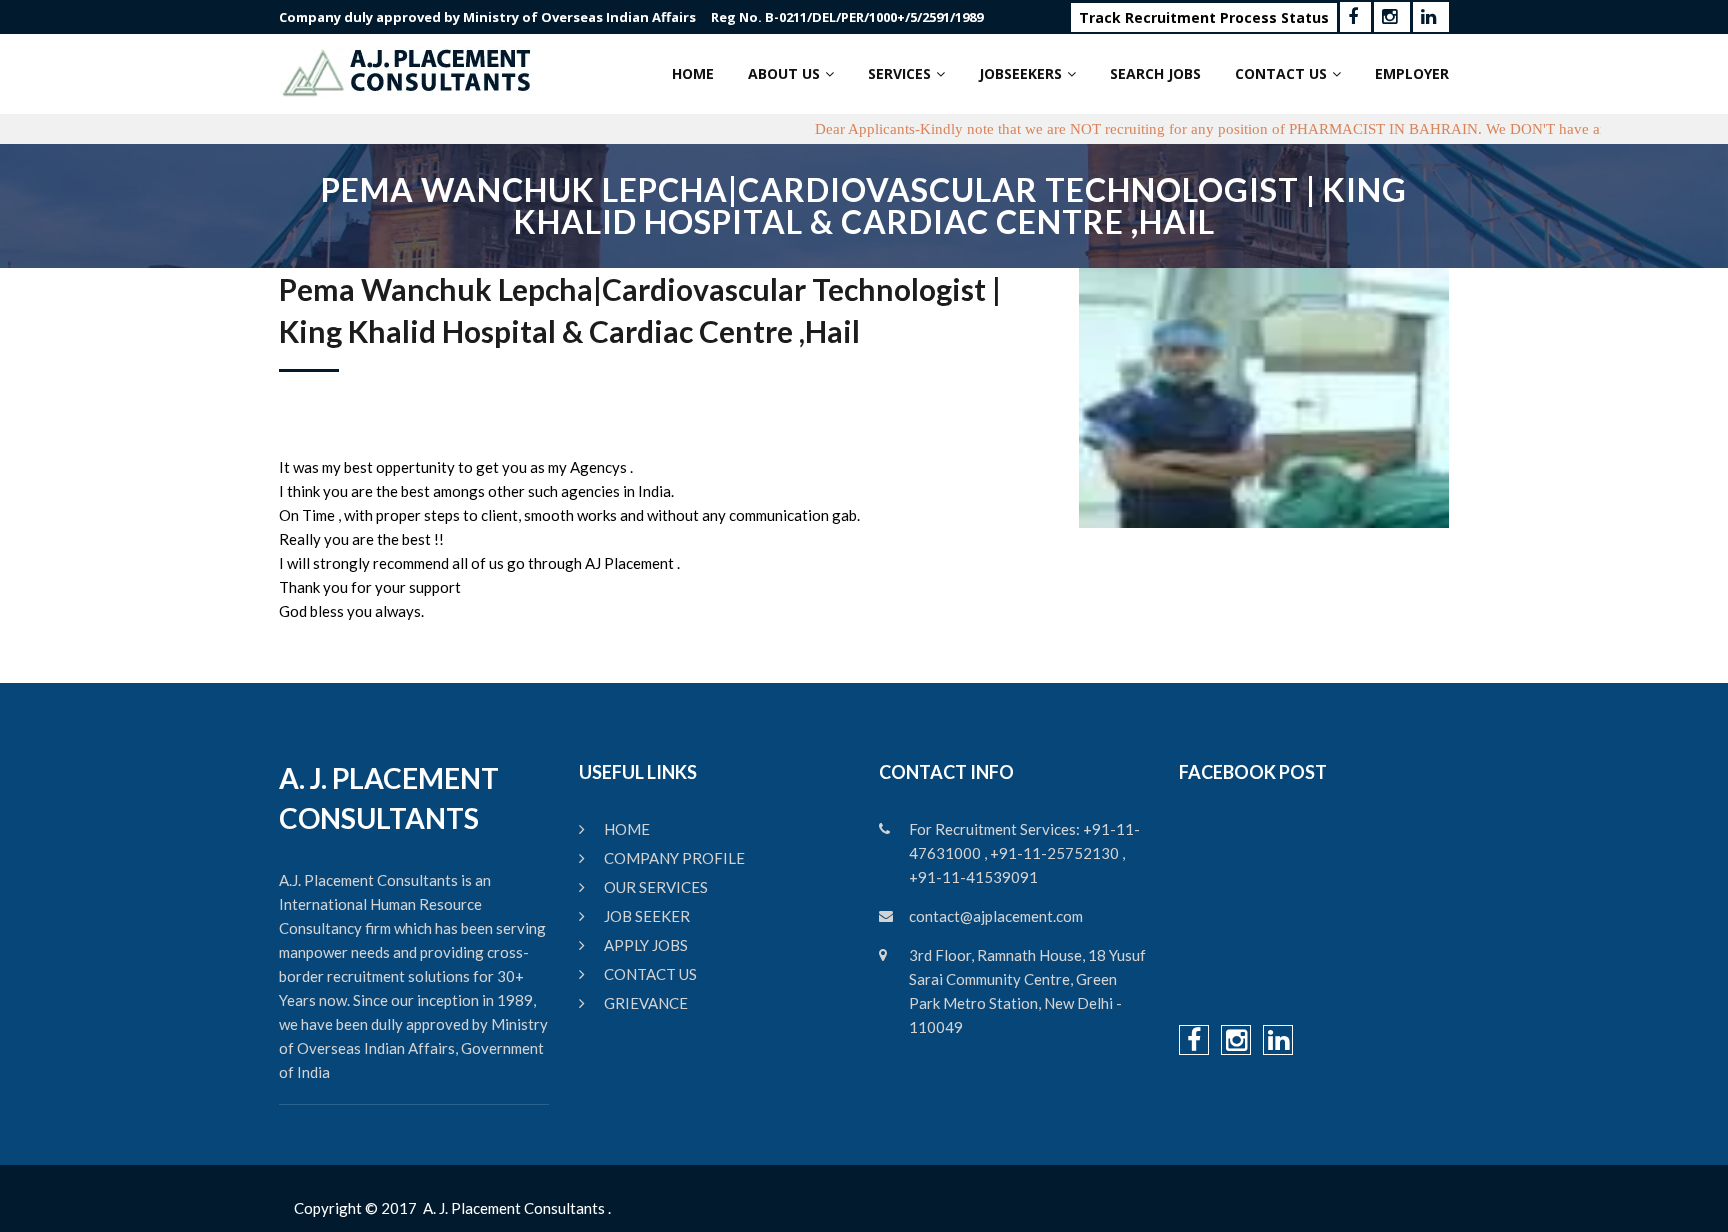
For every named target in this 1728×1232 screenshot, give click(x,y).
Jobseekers (1020, 73)
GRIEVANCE (646, 1003)
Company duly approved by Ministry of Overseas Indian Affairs (487, 17)
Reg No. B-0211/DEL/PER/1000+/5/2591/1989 (847, 17)
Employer (1412, 73)
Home (693, 73)
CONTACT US (650, 974)
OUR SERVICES (656, 887)
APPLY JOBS (646, 945)
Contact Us (1281, 73)
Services (899, 73)
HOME (627, 829)
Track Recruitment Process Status (1204, 17)
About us (784, 73)
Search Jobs (1155, 73)
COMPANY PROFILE (674, 858)
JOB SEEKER (647, 916)
